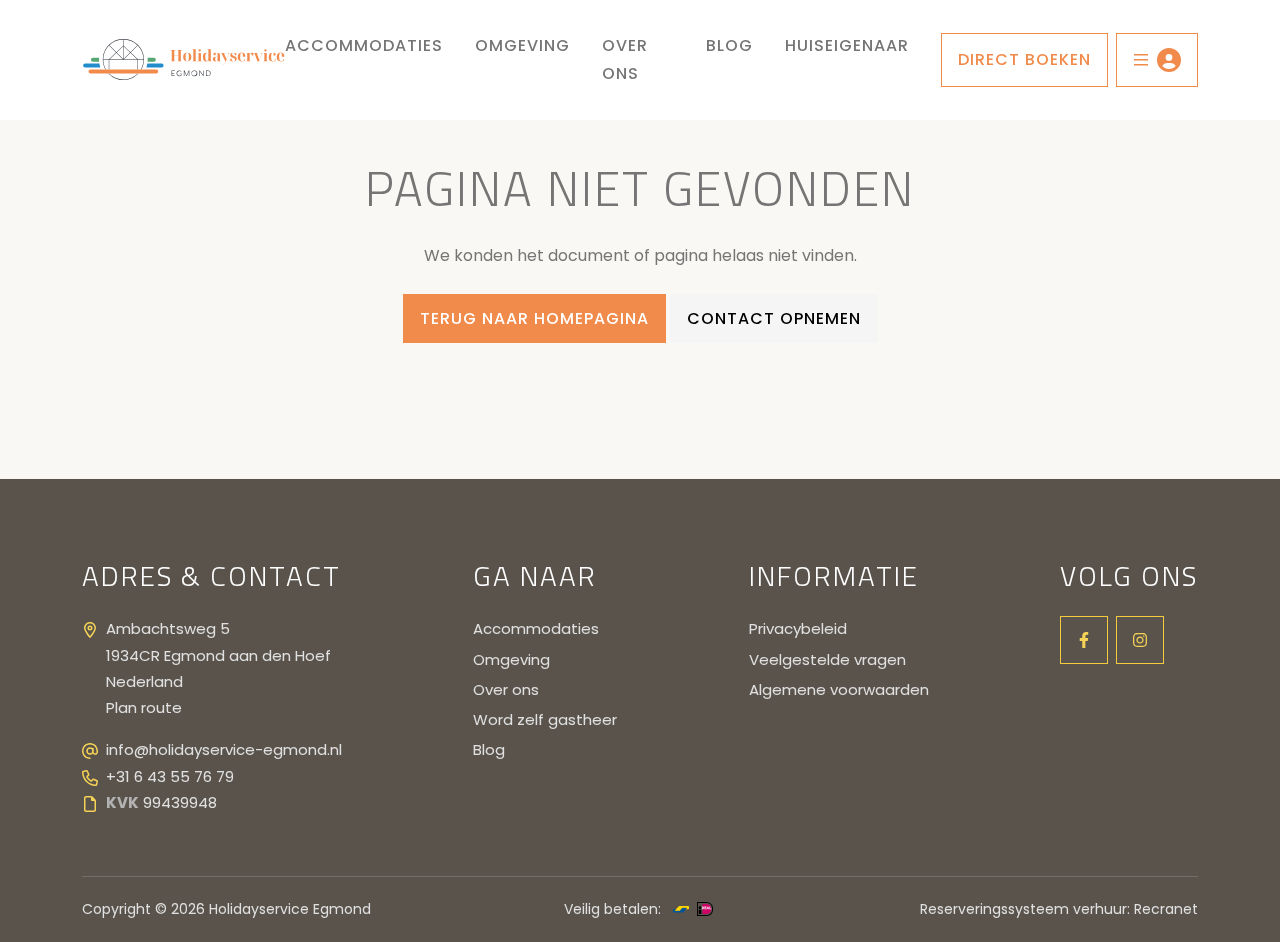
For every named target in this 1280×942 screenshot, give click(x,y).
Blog (729, 45)
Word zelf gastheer (545, 719)
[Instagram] (1140, 640)
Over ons (625, 59)
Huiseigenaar (847, 45)
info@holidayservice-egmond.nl (224, 749)
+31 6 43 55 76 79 (170, 776)
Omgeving (522, 45)
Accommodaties (364, 45)
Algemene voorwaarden (839, 689)
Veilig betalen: (612, 909)
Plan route (144, 707)
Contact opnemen (774, 318)
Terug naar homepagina (534, 318)
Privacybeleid (798, 628)
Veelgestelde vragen (827, 659)
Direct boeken (1024, 59)
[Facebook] (1084, 640)
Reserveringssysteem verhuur (1023, 909)
